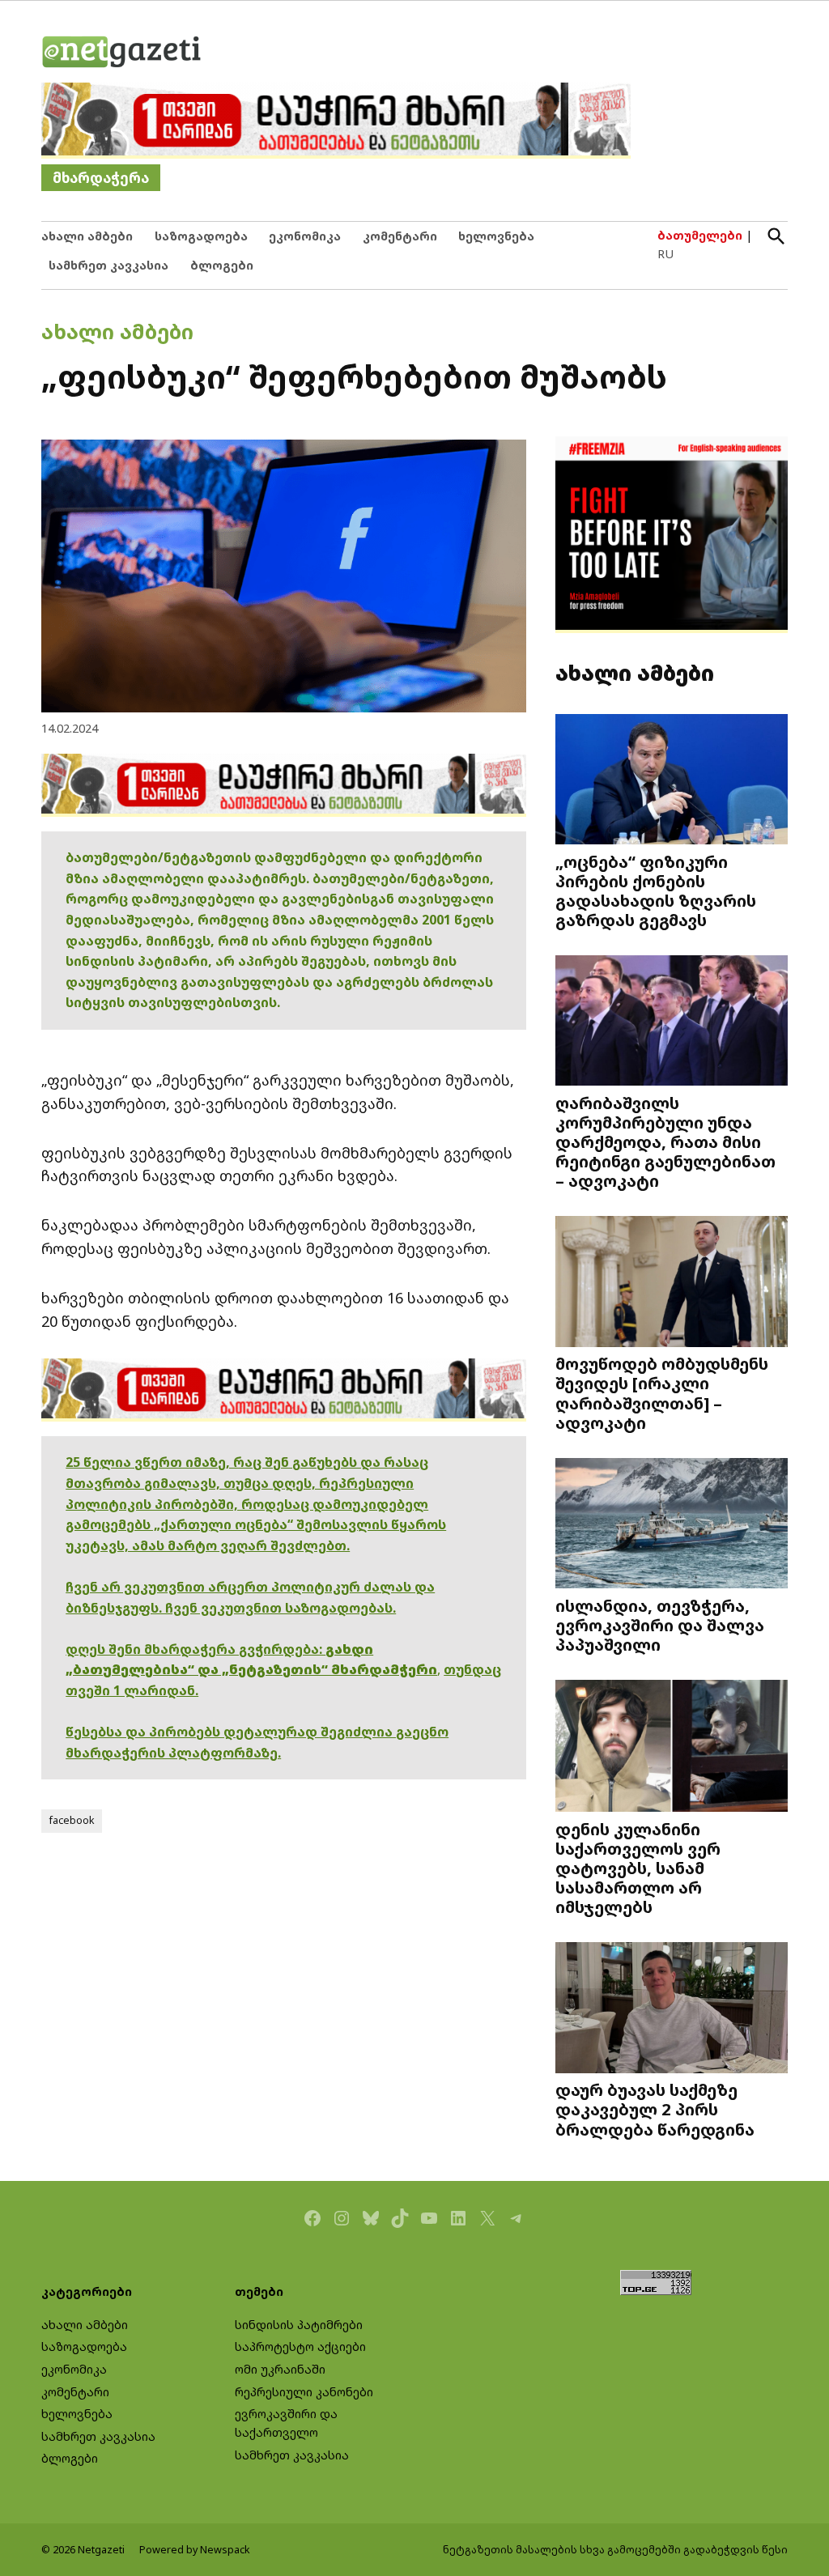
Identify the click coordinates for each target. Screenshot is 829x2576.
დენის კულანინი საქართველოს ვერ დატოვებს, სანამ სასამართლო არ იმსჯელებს (638, 1868)
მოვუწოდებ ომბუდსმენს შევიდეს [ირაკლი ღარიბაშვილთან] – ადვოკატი (662, 1393)
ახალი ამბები (87, 236)
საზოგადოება (201, 236)
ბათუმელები (700, 235)
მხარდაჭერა (101, 178)
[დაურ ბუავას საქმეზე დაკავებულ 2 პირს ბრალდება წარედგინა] (672, 2009)
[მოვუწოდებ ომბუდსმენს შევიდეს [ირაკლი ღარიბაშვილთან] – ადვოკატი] (672, 1283)
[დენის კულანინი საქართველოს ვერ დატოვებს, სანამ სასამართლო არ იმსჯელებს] (672, 1747)
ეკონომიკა (305, 236)
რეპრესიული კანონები (304, 2392)
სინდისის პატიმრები (299, 2325)
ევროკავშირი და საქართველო (286, 2423)
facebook (72, 1820)
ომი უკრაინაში (280, 2369)
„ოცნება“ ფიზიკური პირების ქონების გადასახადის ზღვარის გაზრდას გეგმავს (656, 891)
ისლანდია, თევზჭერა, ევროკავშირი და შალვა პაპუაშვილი (660, 1625)
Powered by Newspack (195, 2550)
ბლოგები (222, 265)
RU (665, 254)
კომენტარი (400, 236)
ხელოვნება (496, 236)
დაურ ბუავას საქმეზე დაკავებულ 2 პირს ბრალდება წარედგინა (655, 2109)
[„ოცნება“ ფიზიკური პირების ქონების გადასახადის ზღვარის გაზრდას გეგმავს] (672, 780)
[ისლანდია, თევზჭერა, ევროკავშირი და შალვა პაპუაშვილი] (672, 1524)
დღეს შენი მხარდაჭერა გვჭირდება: (196, 1649)
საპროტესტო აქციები (300, 2346)
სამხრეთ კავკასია (108, 265)
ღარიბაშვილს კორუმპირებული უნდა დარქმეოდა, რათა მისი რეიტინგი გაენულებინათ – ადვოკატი (665, 1141)
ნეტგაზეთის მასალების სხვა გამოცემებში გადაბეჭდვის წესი (615, 2550)
